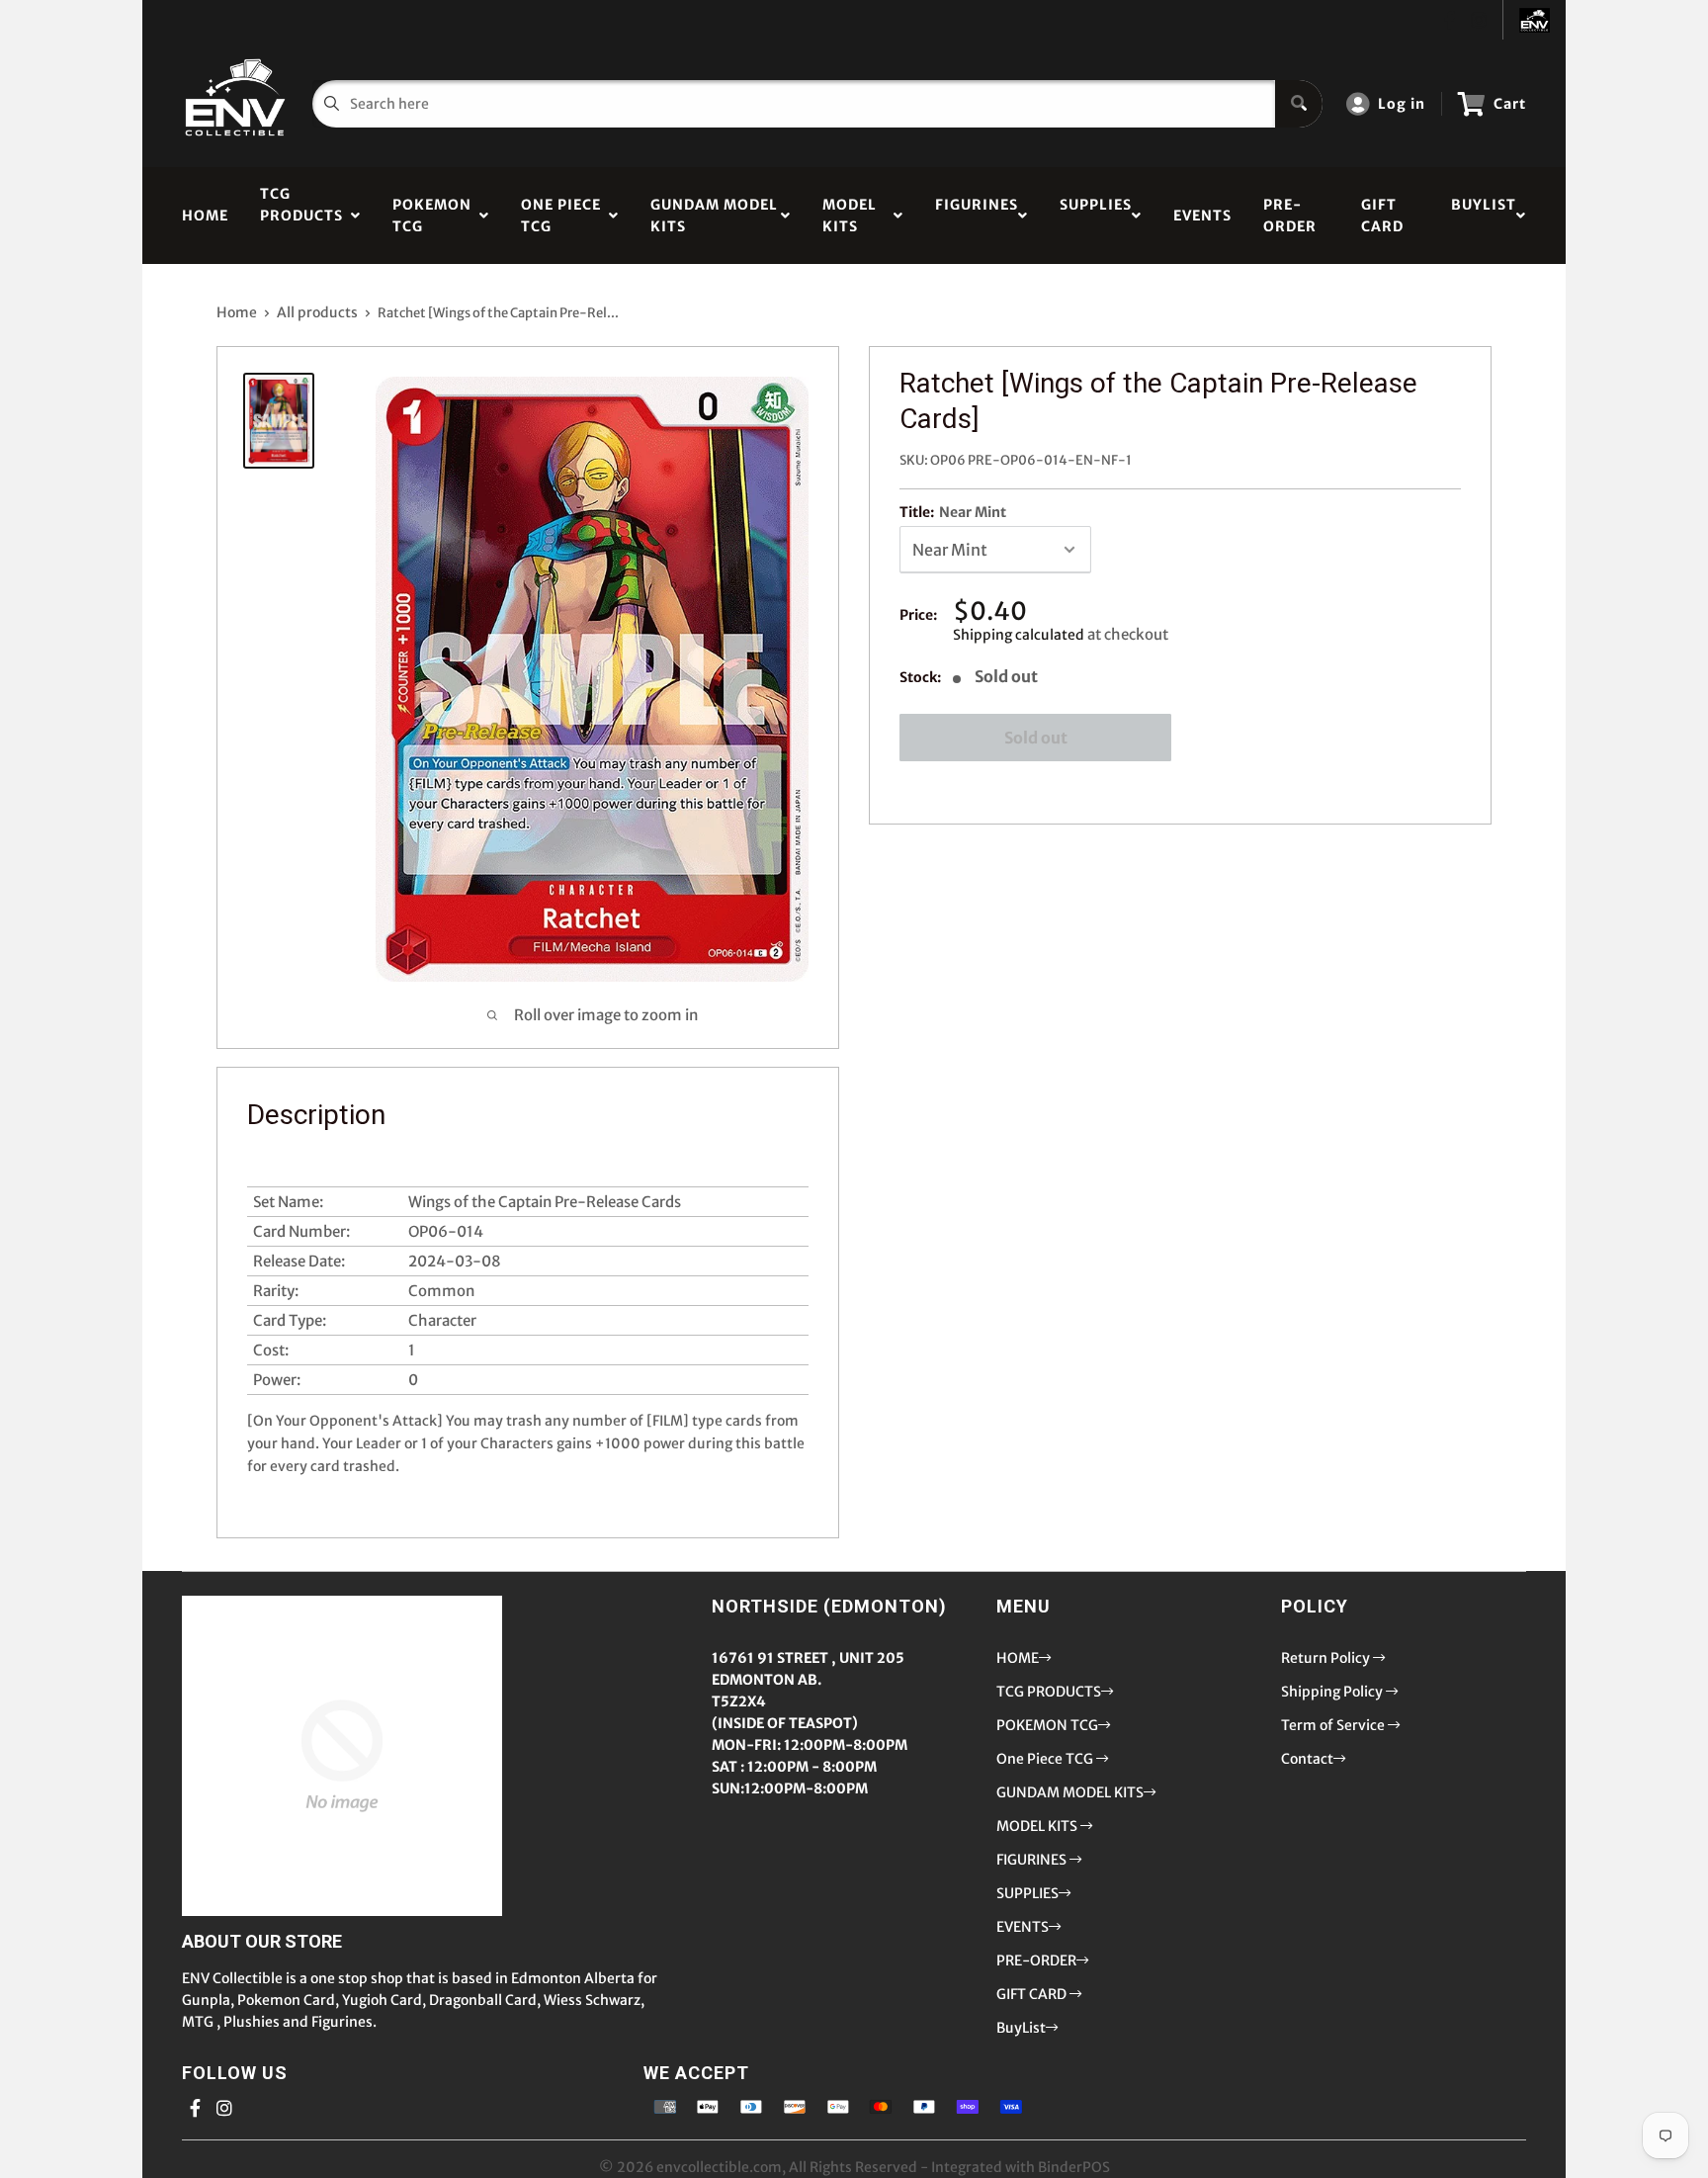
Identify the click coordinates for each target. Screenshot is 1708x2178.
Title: (953, 512)
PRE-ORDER (1290, 216)
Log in (1402, 104)
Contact (1307, 1759)
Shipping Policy (1333, 1692)
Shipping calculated (1019, 635)
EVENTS (1202, 216)
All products (317, 312)
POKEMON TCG (432, 216)
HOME (205, 216)
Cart (1510, 104)
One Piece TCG (561, 216)
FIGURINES (977, 216)
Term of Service (1334, 1725)
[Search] (1299, 104)
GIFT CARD (1382, 216)
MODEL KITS (850, 216)
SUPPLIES (1096, 216)
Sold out (1036, 738)
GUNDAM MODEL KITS (714, 216)
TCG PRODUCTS (301, 216)
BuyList (1484, 216)
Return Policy (1327, 1658)
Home (237, 312)
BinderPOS (1074, 2167)
